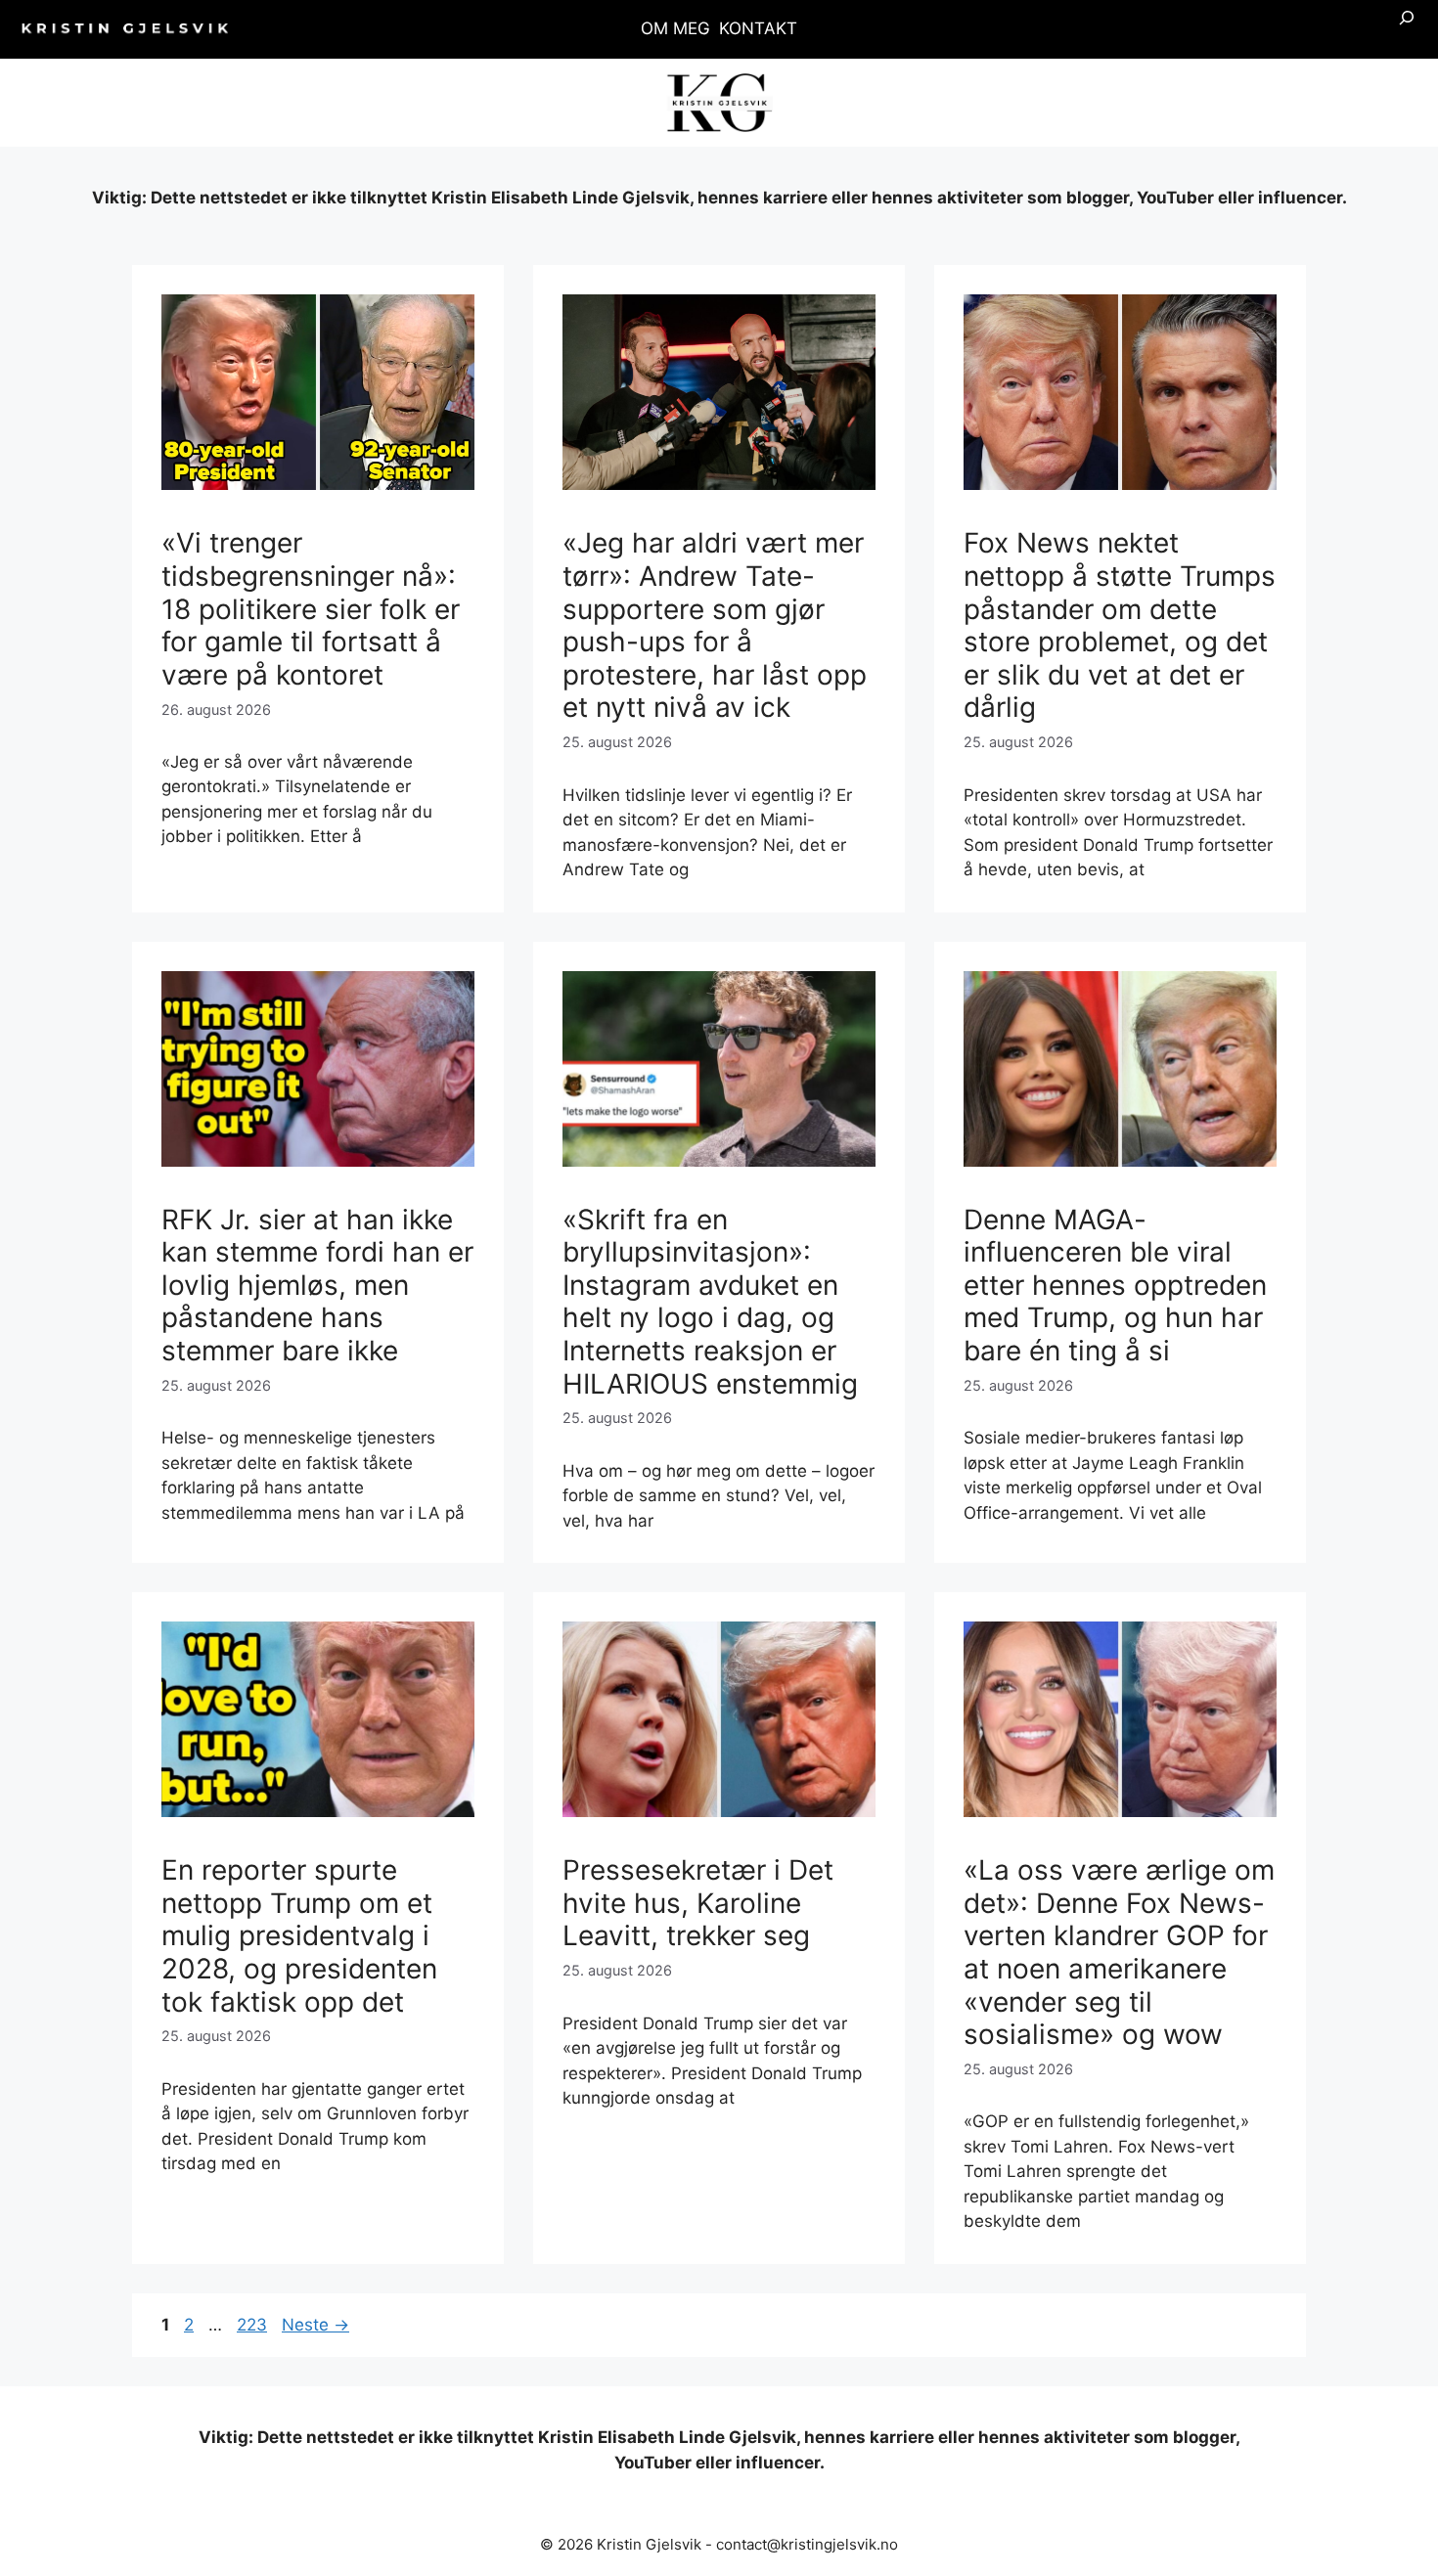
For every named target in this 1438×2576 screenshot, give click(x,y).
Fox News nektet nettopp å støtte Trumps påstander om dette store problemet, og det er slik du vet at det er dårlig (1120, 625)
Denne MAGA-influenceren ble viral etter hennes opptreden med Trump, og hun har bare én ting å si (1115, 1285)
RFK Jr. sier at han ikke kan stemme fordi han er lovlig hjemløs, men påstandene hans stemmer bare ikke (317, 1285)
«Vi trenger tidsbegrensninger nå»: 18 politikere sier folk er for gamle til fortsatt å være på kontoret (311, 608)
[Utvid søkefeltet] (1407, 29)
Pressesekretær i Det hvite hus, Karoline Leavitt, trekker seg (698, 1903)
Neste (315, 2325)
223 (253, 2325)
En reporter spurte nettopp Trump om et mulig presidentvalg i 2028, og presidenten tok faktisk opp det (299, 1935)
